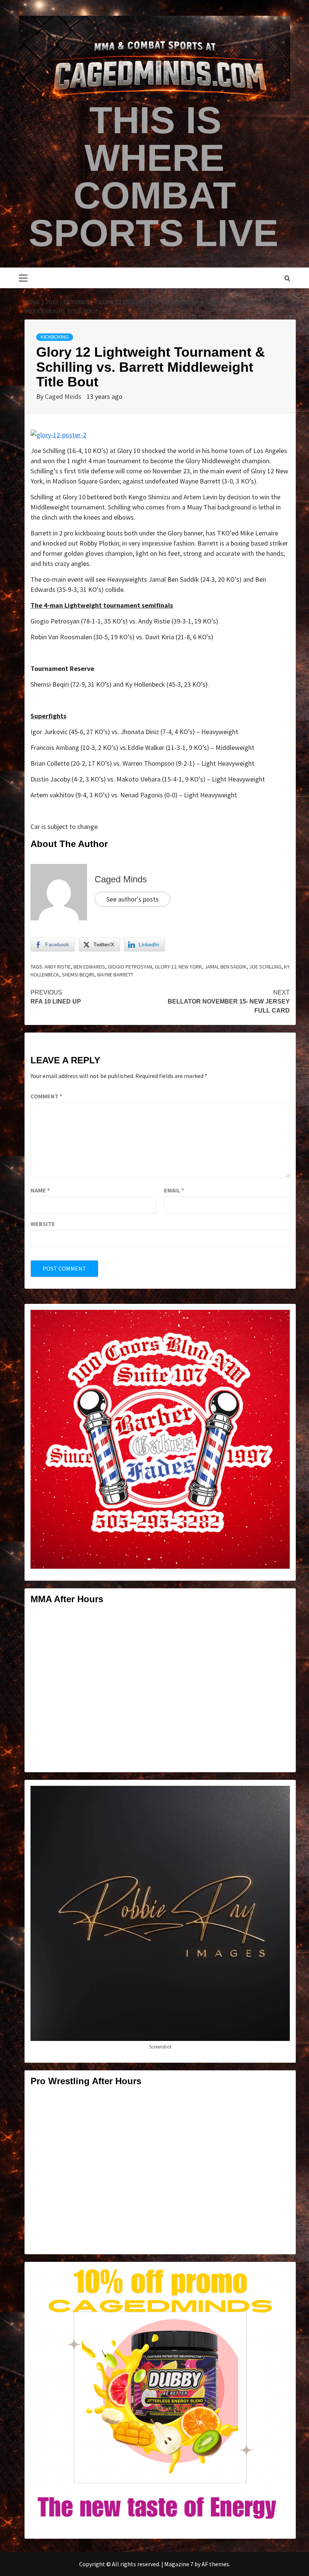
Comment (46, 1096)
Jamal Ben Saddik (226, 967)
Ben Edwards (89, 967)
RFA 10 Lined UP (56, 997)
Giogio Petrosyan (130, 967)
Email (174, 1190)
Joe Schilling (265, 967)
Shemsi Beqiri (78, 975)
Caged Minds (64, 396)
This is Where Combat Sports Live (154, 176)
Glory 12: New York (178, 967)
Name (40, 1190)
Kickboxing (55, 337)
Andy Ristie (58, 967)
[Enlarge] (280, 1320)
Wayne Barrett (115, 975)
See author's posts (132, 899)
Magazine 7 (179, 2564)
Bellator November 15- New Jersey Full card (229, 1001)
